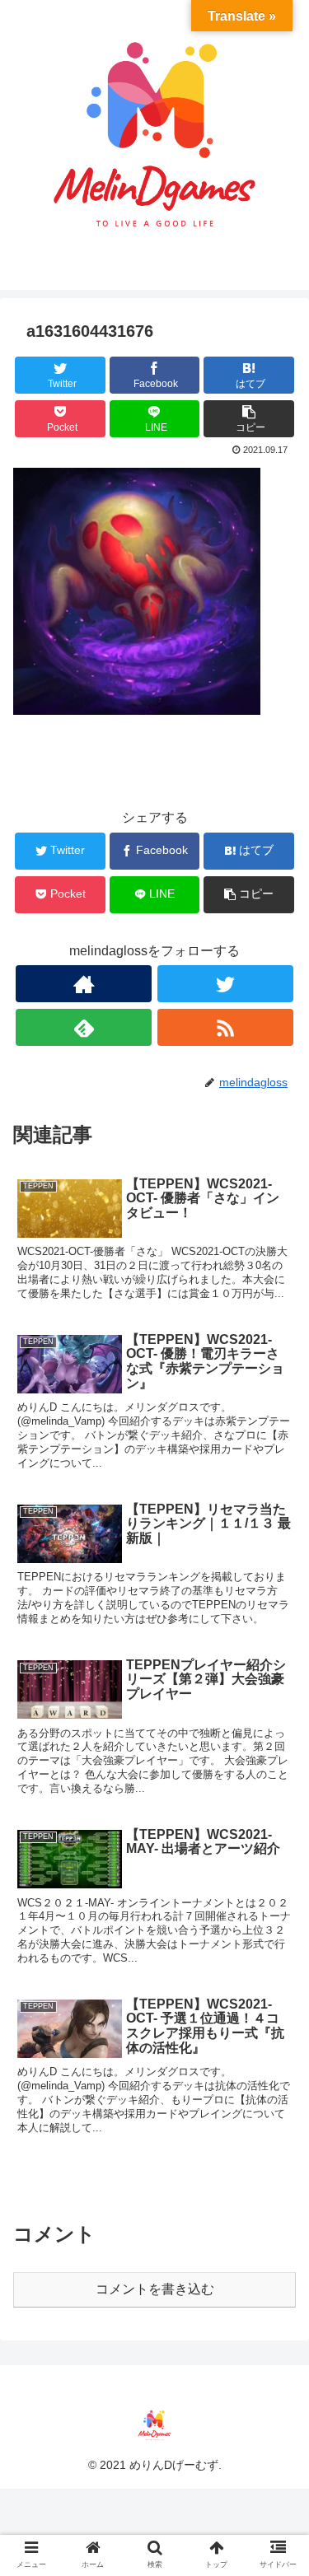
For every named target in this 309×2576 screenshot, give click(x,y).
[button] (276, 1797)
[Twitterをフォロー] (225, 984)
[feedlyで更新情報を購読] (84, 1027)
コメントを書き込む (155, 2289)
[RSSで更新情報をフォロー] (225, 1027)
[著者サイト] (84, 984)
